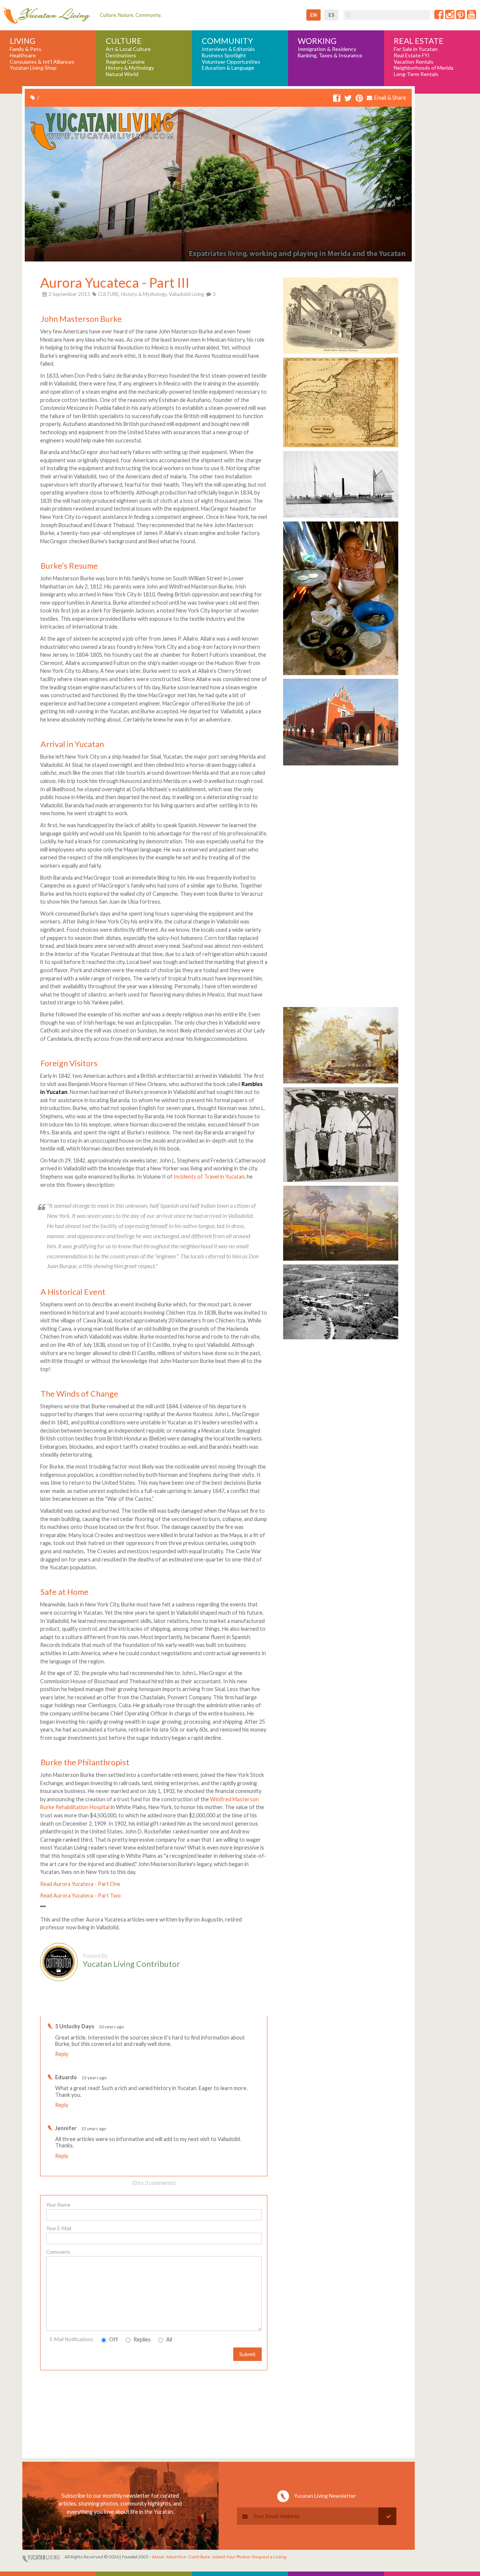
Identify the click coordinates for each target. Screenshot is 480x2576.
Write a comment (240, 2010)
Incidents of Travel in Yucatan (209, 1177)
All (169, 2339)
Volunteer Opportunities (231, 62)
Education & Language (228, 68)
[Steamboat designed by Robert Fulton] (341, 517)
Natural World (122, 74)
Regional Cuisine (125, 62)
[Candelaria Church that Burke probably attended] (341, 765)
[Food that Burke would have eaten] (341, 675)
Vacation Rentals (414, 62)
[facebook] (337, 98)
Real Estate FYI (412, 55)
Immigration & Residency (327, 49)
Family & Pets (25, 49)
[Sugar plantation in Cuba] (341, 1260)
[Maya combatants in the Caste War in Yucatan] (341, 1182)
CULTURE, (109, 294)
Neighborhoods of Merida (424, 68)
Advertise (176, 2557)
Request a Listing (269, 2557)
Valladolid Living (186, 294)
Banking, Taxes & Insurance (330, 55)
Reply (62, 2054)
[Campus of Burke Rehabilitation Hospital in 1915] (341, 1339)
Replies (142, 2339)
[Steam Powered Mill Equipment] (341, 353)
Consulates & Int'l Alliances (42, 62)
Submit (247, 2354)
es (331, 15)
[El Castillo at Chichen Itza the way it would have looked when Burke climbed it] (341, 1083)
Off (113, 2339)
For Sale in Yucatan (416, 49)
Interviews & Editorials (228, 49)
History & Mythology (130, 68)
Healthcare (23, 55)
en (313, 15)
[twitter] (348, 98)
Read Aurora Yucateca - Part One (80, 1884)
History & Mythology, (144, 294)
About (158, 2557)
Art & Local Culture (128, 49)
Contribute (199, 2557)
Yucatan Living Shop (33, 68)
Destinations (121, 55)
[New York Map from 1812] (341, 447)
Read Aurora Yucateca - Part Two (80, 1895)
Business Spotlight (224, 55)
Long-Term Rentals (416, 74)
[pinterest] (359, 98)
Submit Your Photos (231, 2557)
